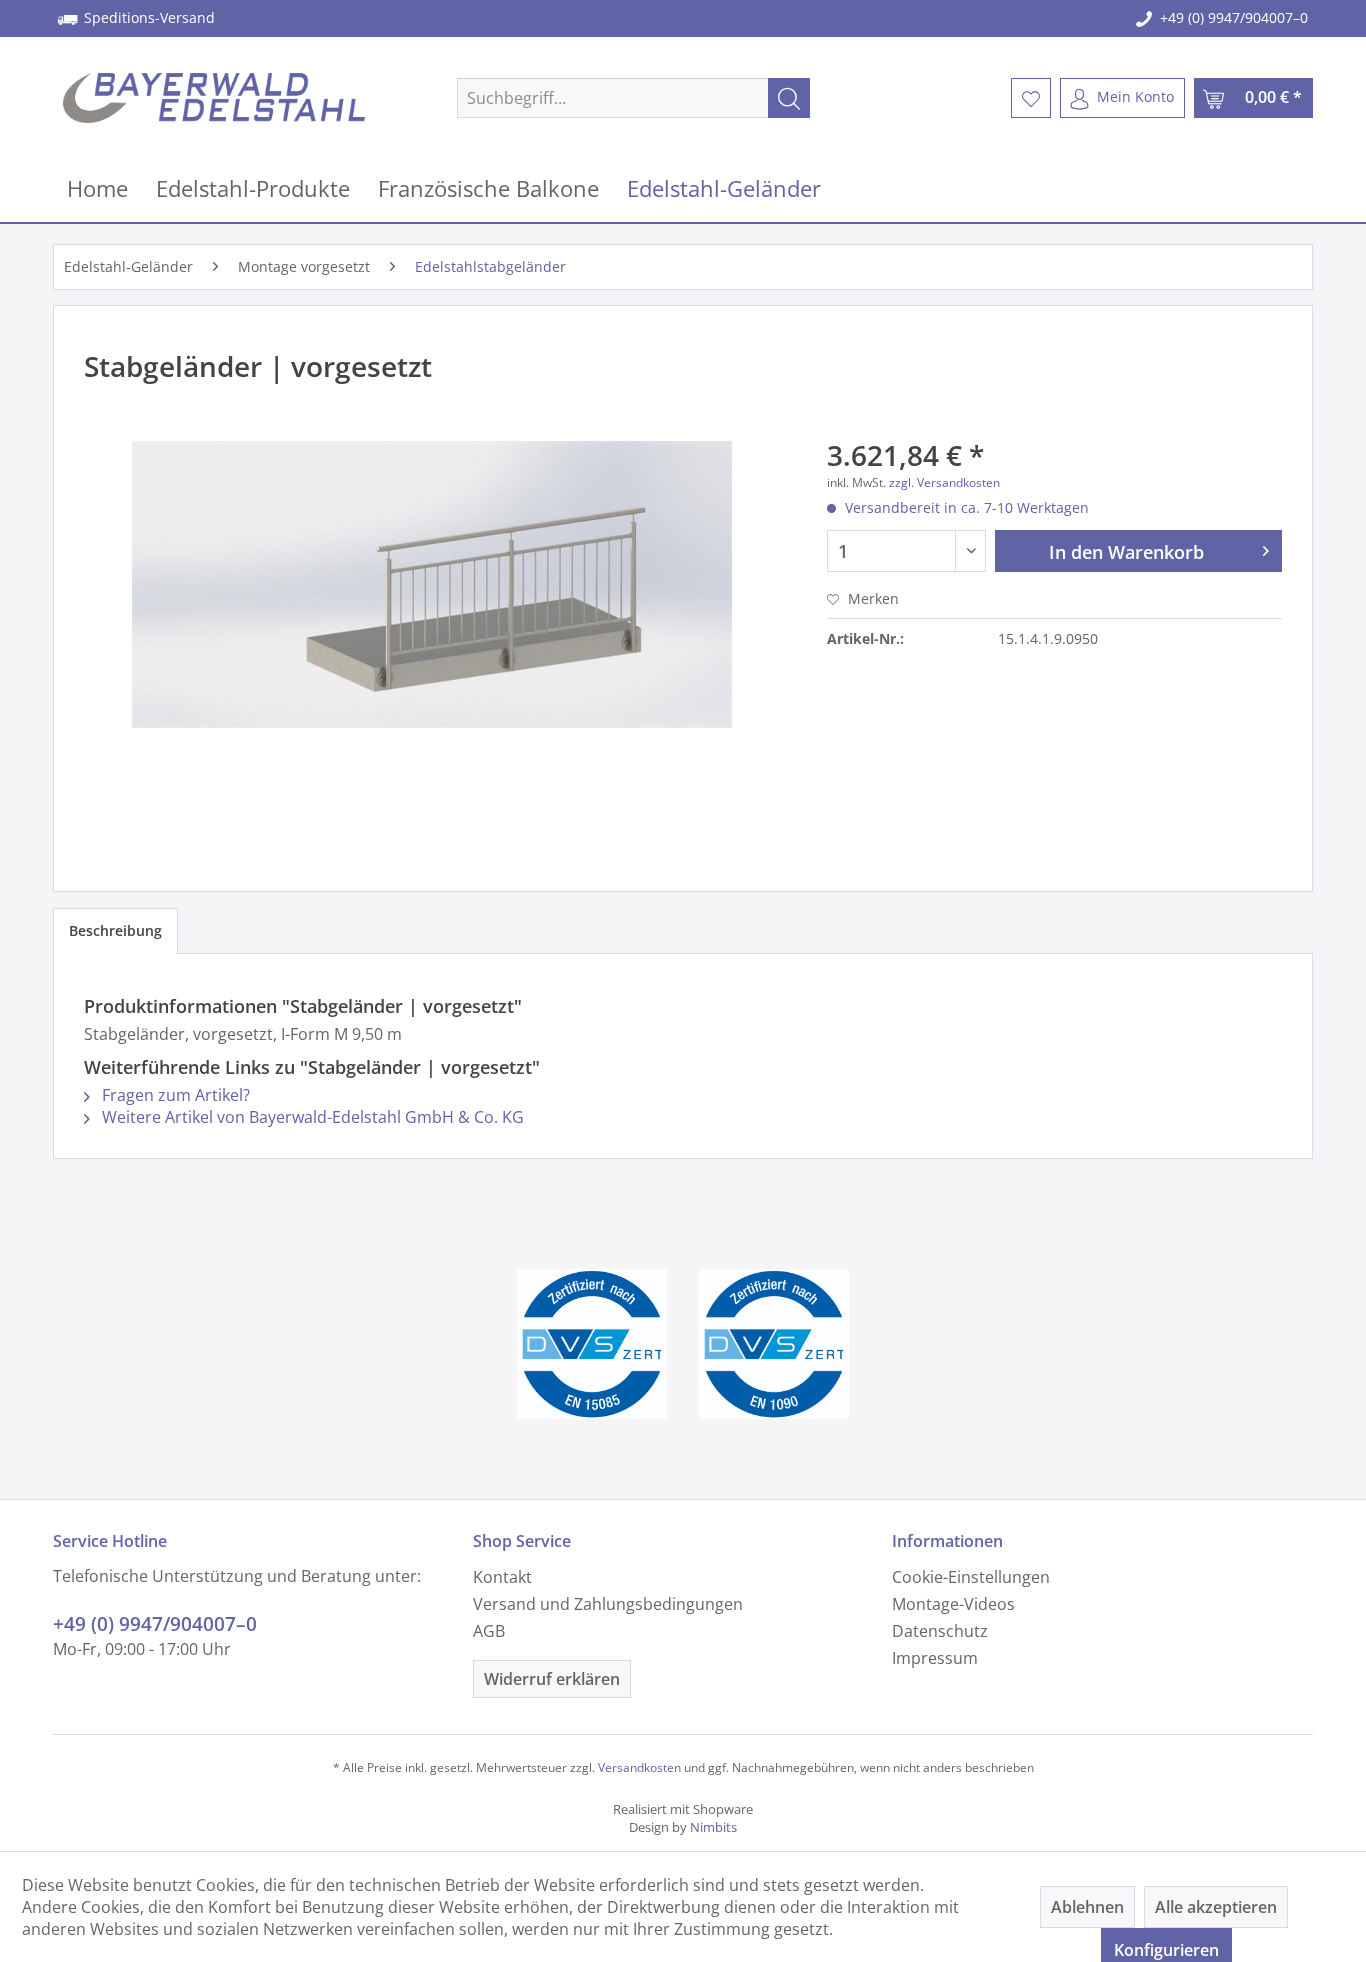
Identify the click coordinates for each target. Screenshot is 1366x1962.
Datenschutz (940, 1631)
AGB (489, 1631)
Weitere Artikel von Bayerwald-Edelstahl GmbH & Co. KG (311, 1117)
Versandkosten (639, 1767)
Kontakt (502, 1577)
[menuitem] (633, 98)
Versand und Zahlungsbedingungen (608, 1604)
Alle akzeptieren (1216, 1907)
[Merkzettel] (1031, 98)
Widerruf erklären (552, 1679)
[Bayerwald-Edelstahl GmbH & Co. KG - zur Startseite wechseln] (214, 98)
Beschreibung (115, 930)
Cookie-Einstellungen (971, 1577)
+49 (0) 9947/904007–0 (1234, 17)
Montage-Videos (953, 1604)
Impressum (935, 1658)
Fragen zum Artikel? (174, 1095)
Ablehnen (1087, 1907)
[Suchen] (789, 98)
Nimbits (713, 1827)
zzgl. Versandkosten (944, 482)
